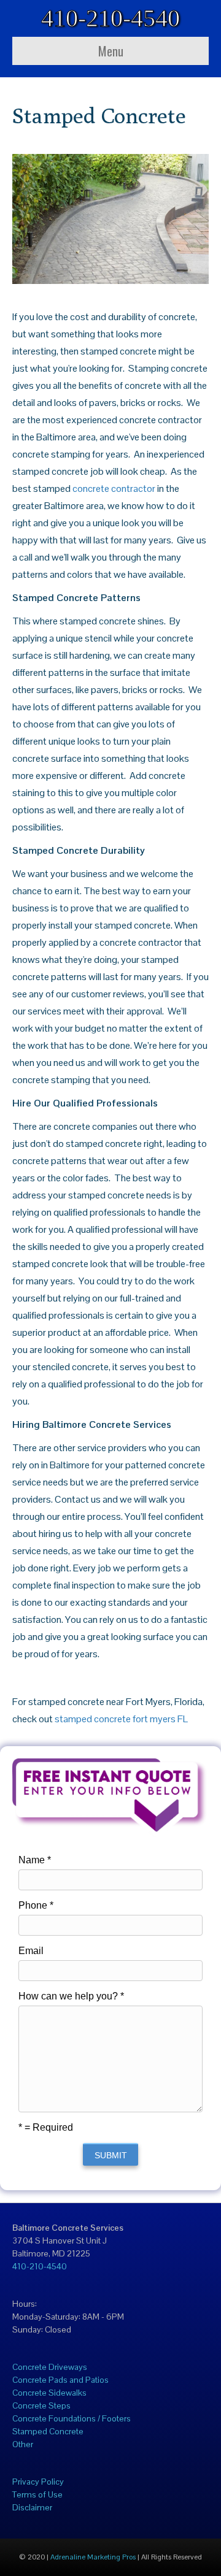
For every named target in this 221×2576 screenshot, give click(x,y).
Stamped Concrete (48, 2431)
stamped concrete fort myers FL (121, 1719)
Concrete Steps (41, 2405)
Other (23, 2444)
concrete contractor (114, 489)
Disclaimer (32, 2507)
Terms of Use (37, 2494)
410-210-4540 (40, 2266)
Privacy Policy (38, 2482)
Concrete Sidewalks (49, 2393)
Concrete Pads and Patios (60, 2380)
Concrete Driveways (50, 2367)
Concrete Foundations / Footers (72, 2418)
